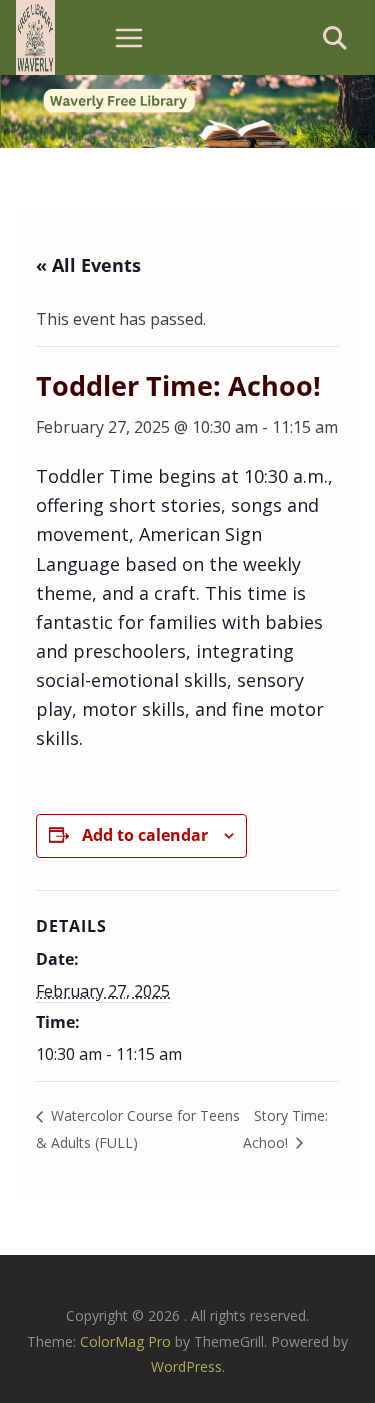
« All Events (88, 265)
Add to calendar (145, 835)
